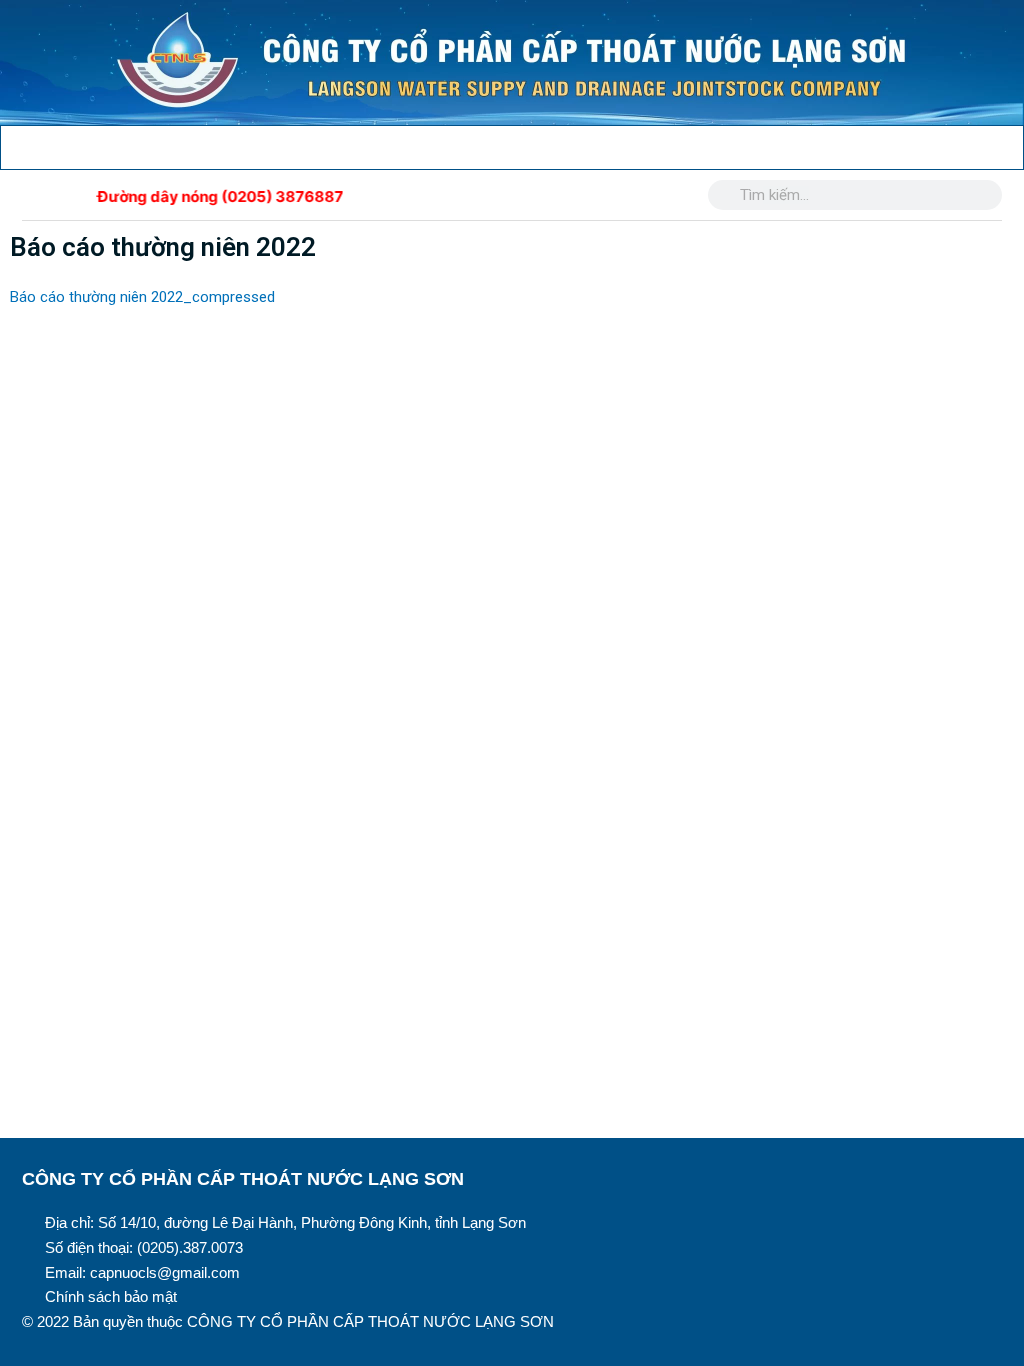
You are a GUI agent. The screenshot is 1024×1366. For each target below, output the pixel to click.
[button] (15, 142)
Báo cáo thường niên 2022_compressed (142, 297)
